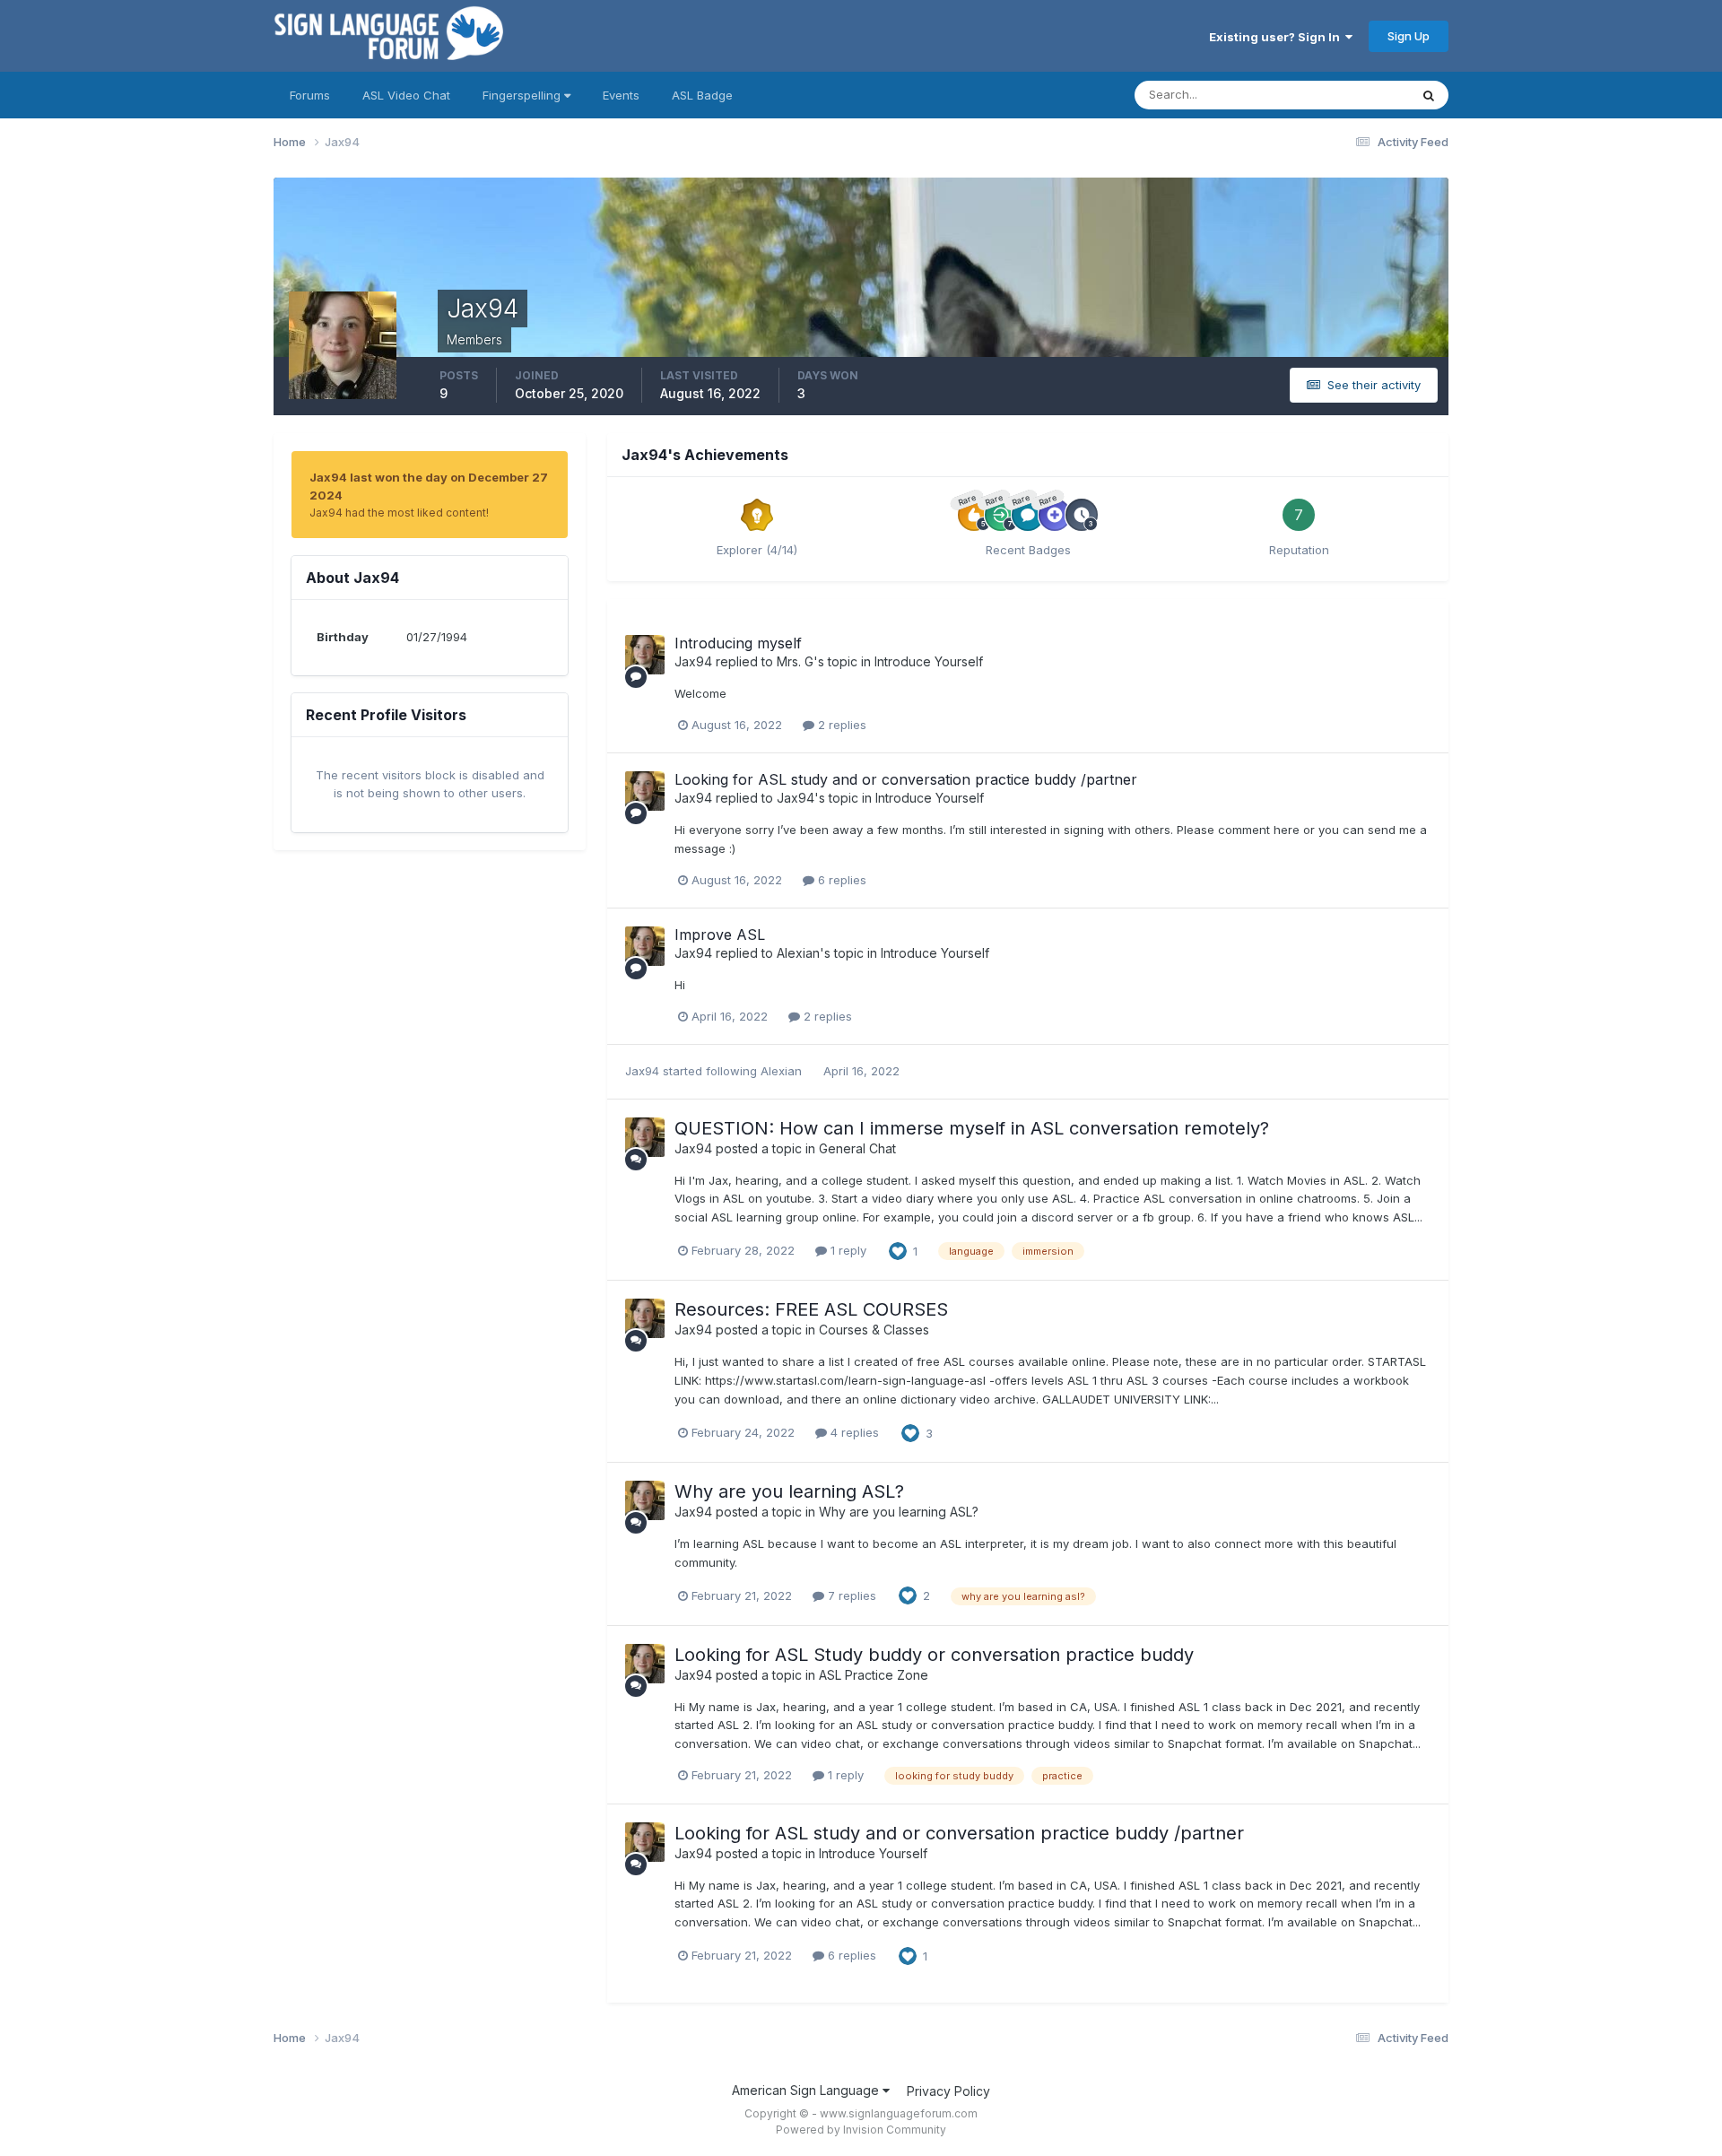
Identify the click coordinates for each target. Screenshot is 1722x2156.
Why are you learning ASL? (789, 1491)
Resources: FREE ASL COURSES (811, 1309)
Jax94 (693, 661)
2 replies (840, 725)
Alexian (798, 953)
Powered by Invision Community (861, 2130)
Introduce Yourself (929, 661)
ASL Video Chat (406, 95)
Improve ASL (720, 935)
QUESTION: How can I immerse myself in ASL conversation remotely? (972, 1128)
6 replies (840, 880)
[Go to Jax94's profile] (645, 655)
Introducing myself (738, 643)
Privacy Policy (948, 2091)
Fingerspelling (523, 95)
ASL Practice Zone (874, 1675)
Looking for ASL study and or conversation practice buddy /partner (906, 779)
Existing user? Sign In (1277, 37)
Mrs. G (795, 661)
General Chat (857, 1148)
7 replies (850, 1595)
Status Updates (1344, 95)
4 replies (853, 1432)
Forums (310, 95)
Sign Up (1409, 36)
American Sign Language (807, 2090)
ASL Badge (702, 95)
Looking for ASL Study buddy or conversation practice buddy (934, 1655)
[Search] (1429, 95)
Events (621, 95)
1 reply (847, 1250)
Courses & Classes (874, 1330)
